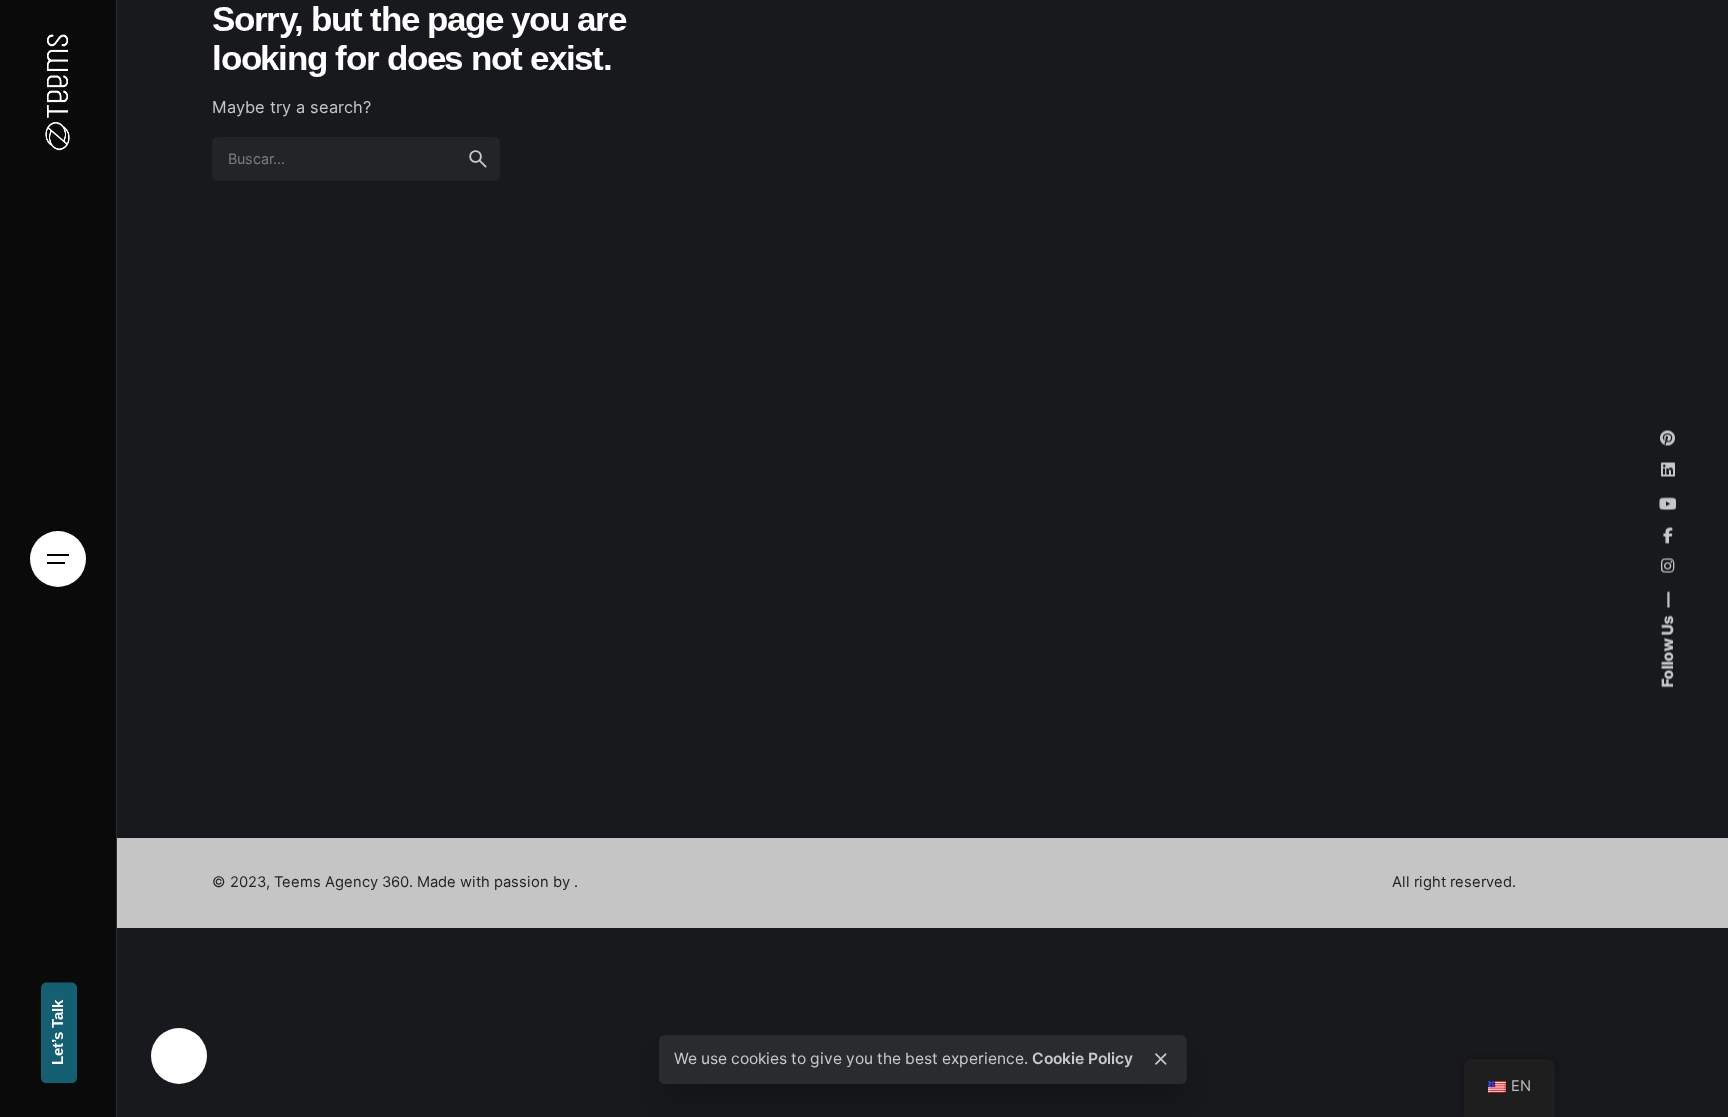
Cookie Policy (1082, 1058)
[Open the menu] (58, 559)
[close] (1161, 1059)
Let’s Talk (58, 1033)
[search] (478, 159)
